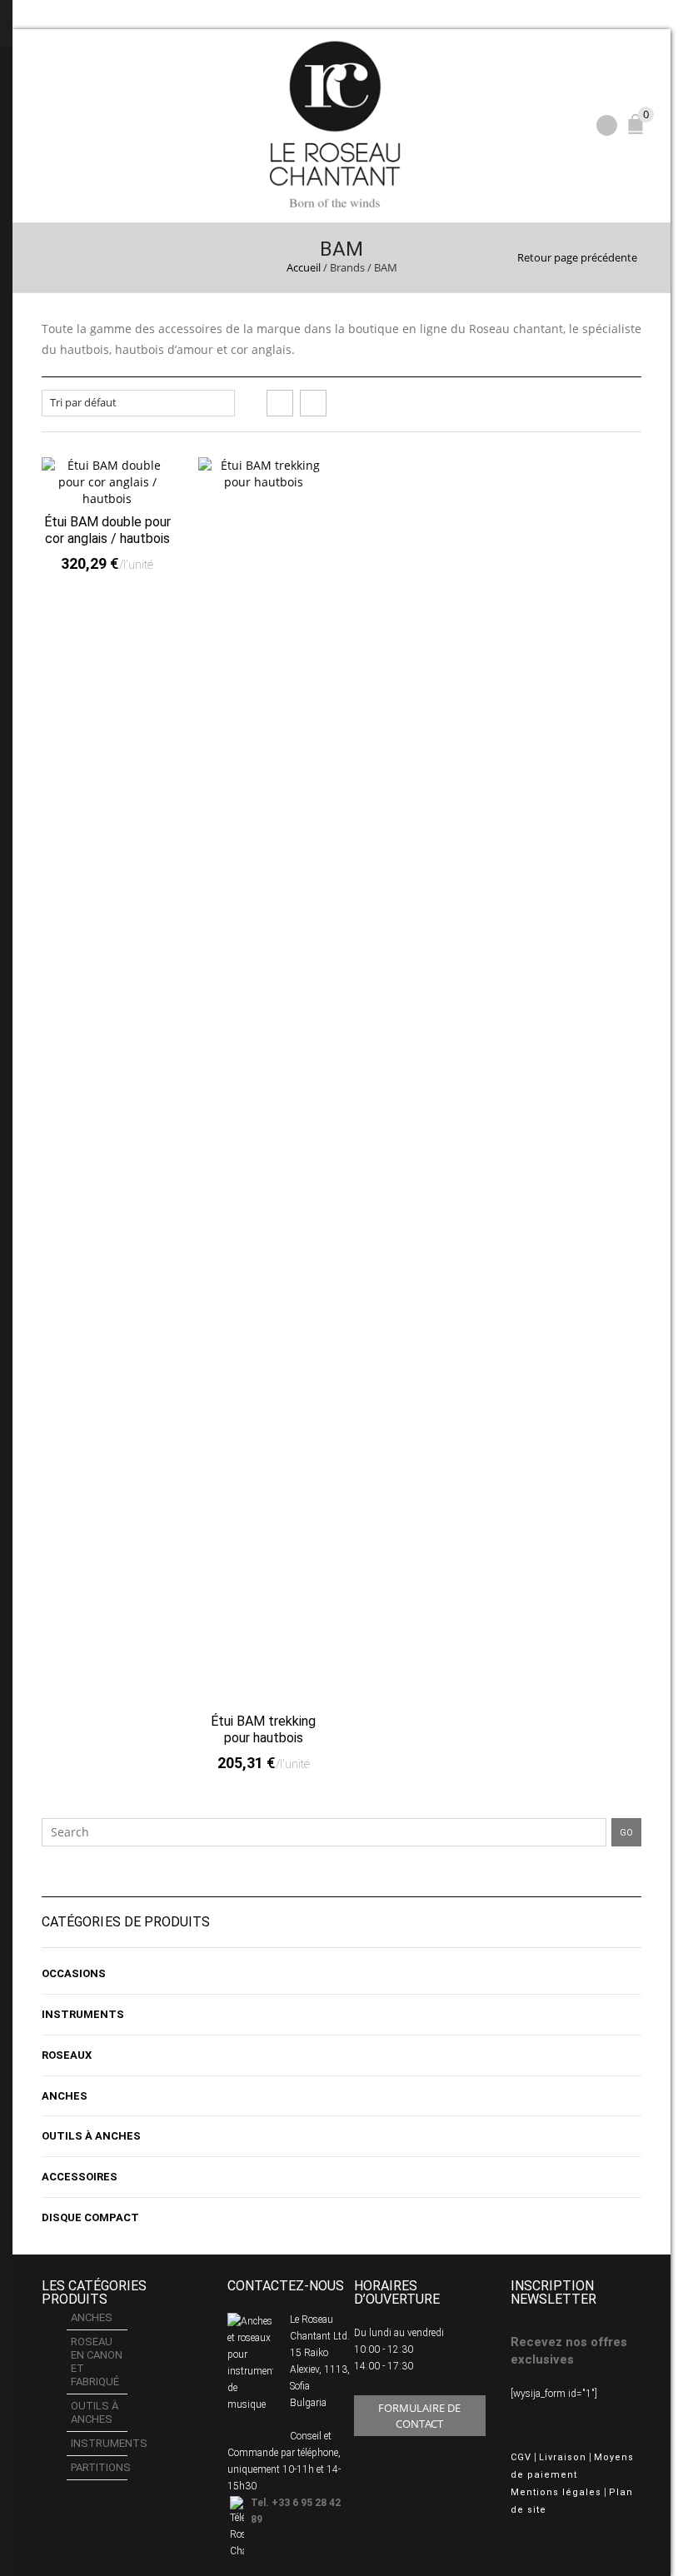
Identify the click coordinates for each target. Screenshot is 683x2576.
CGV (521, 2457)
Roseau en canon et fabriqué (97, 2362)
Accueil (304, 267)
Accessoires (80, 2177)
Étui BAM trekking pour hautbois (263, 1729)
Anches (65, 2096)
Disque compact (90, 2217)
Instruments (83, 2014)
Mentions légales (556, 2492)
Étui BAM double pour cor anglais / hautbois (107, 530)
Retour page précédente (577, 257)
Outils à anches (91, 2136)
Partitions (99, 2467)
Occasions (74, 1973)
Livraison (563, 2457)
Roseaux (67, 2055)
